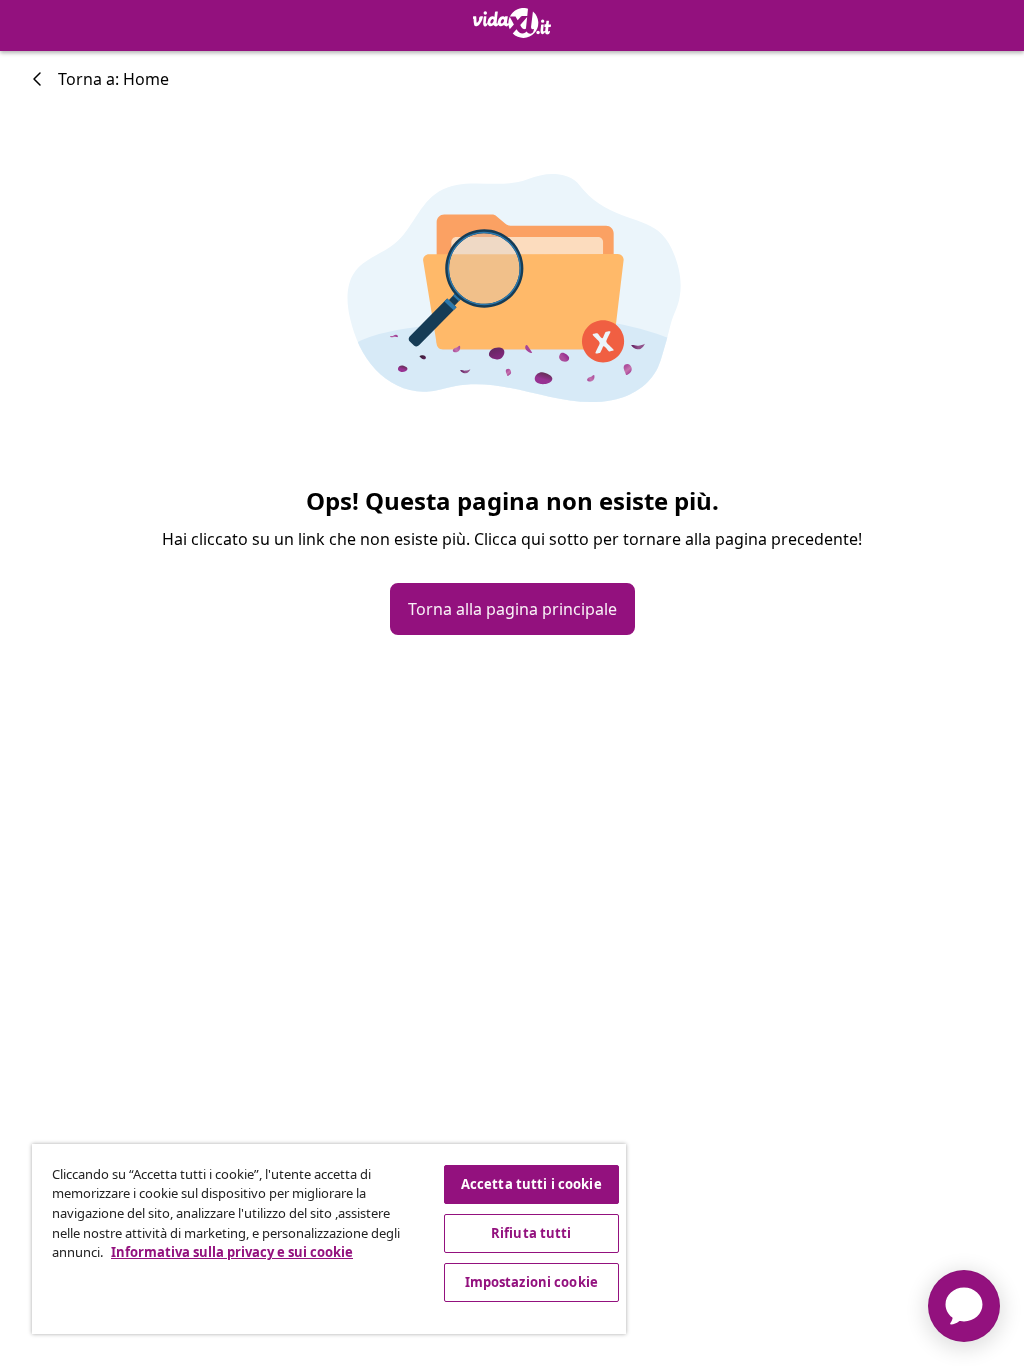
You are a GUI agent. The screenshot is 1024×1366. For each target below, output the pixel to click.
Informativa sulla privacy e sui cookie (232, 1252)
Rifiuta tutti (531, 1233)
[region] (329, 1239)
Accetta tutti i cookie (531, 1184)
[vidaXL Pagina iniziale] (512, 23)
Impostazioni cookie (531, 1282)
